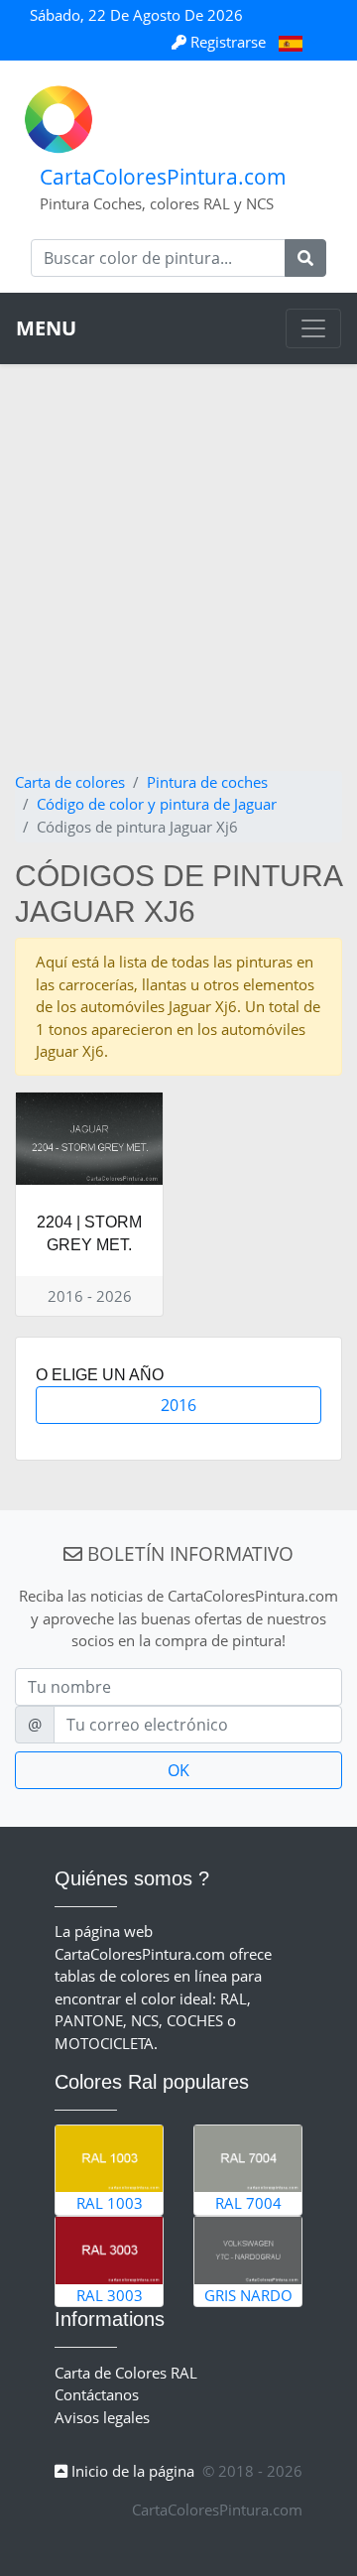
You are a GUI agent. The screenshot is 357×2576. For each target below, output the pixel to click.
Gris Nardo (248, 2295)
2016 (178, 1405)
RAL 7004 (248, 2203)
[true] (305, 258)
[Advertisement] (178, 582)
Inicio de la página (131, 2471)
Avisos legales (102, 2417)
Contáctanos (97, 2394)
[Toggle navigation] (313, 328)
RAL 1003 (110, 2203)
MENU (46, 328)
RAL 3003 (110, 2295)
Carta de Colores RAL (126, 2373)
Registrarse (228, 42)
